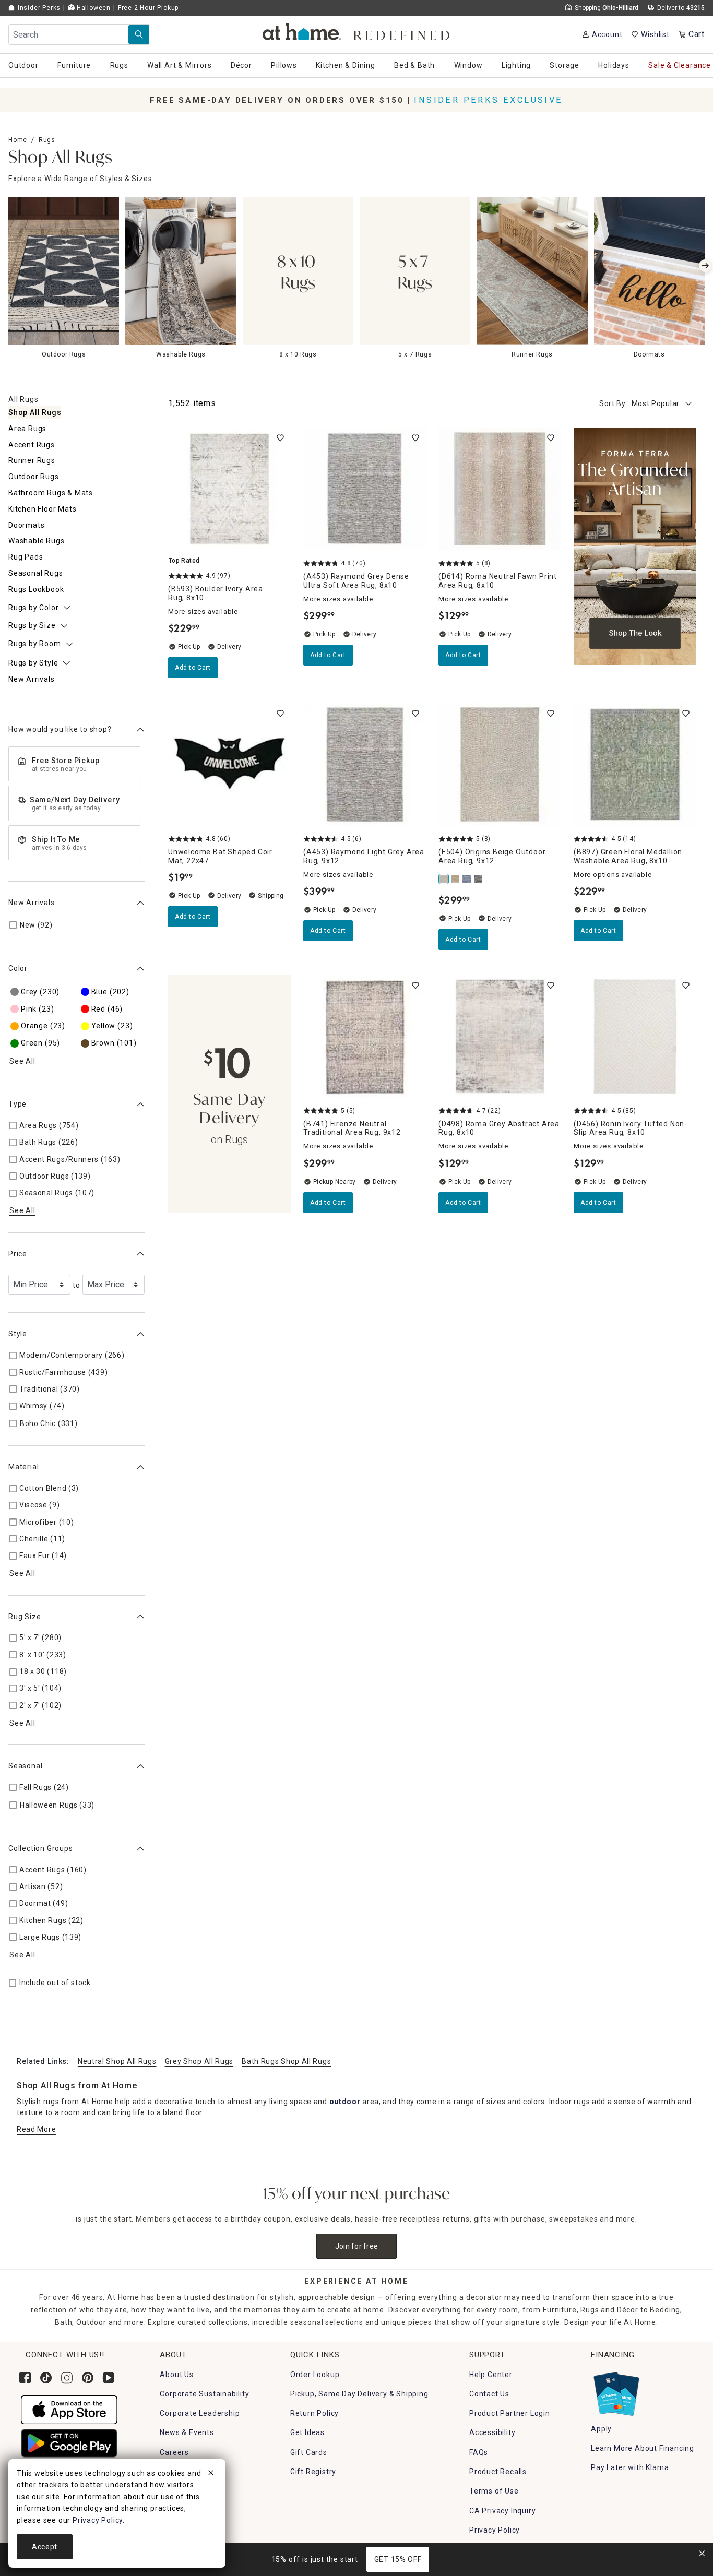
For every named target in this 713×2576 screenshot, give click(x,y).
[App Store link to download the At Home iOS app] (69, 2409)
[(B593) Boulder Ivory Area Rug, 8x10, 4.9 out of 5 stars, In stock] (229, 489)
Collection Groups (41, 1848)
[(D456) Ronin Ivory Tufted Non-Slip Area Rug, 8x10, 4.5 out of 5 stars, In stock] (635, 1036)
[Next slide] (705, 266)
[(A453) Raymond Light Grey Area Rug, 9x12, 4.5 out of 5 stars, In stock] (365, 764)
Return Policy (314, 2413)
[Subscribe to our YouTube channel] (109, 2378)
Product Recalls (498, 2472)
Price (18, 1254)
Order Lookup (315, 2375)
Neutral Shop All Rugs (117, 2061)
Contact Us (489, 2394)
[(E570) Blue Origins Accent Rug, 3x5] (467, 879)
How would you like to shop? (60, 729)
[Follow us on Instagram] (67, 2378)
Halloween (93, 8)
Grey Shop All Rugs (199, 2061)
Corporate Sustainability (204, 2394)
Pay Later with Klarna (630, 2467)
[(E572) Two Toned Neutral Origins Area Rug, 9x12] (456, 879)
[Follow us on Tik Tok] (46, 2378)
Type (17, 1104)
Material (23, 1467)
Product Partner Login (510, 2413)
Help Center (491, 2375)
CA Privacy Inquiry (502, 2511)
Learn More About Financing (643, 2448)
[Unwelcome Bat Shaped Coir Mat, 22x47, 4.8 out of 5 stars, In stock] (229, 764)
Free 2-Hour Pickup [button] (148, 8)
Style (18, 1334)
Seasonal (25, 1766)
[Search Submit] (139, 34)
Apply (601, 2429)
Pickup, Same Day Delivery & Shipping (359, 2394)
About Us (176, 2375)
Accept (45, 2547)
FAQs (479, 2452)
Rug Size (25, 1617)
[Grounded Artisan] (635, 553)
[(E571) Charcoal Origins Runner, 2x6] (479, 879)
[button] (357, 32)
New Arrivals (32, 903)
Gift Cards (309, 2452)
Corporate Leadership (200, 2413)
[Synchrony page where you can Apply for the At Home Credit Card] (616, 2391)
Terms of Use (494, 2491)
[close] (211, 2474)
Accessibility (492, 2432)
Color (18, 968)
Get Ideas (307, 2432)
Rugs (47, 140)
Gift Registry (313, 2472)
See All (22, 1061)
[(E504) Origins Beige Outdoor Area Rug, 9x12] (444, 879)
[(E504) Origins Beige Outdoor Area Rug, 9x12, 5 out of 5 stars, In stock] (500, 764)
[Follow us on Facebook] (25, 2378)
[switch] (280, 438)
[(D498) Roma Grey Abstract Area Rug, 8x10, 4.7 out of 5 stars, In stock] (500, 1036)
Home (18, 140)
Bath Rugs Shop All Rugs (286, 2061)
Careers (174, 2452)
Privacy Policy (495, 2530)
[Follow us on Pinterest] (88, 2378)
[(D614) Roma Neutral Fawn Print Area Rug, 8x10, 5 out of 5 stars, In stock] (500, 489)
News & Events (187, 2432)
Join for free (357, 2246)
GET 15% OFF (398, 2559)
